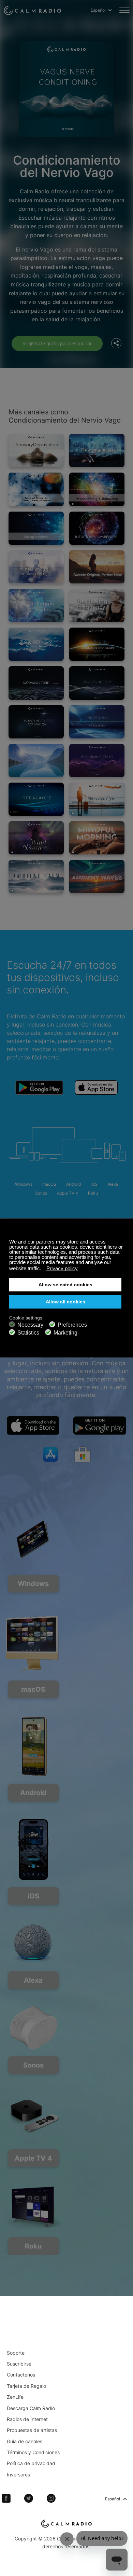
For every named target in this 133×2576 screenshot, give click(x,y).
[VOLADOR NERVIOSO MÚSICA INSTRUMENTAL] (97, 799)
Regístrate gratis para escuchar (57, 343)
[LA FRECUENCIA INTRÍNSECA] (97, 722)
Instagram (51, 2498)
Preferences (72, 1325)
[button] (43, 1269)
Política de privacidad (31, 2463)
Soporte (16, 2353)
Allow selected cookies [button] (65, 1285)
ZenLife (15, 2397)
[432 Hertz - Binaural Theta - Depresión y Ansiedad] (36, 567)
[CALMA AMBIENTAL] (36, 877)
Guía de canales (25, 2441)
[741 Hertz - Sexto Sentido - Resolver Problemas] (36, 528)
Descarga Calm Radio (31, 2408)
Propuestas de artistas (32, 2430)
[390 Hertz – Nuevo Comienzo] (97, 450)
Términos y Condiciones (33, 2452)
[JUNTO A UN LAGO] (36, 761)
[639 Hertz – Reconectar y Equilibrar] (97, 489)
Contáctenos (21, 2375)
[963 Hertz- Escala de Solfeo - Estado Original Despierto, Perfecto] (97, 567)
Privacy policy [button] (62, 1268)
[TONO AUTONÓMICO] (36, 683)
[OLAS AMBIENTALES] (97, 877)
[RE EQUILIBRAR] (36, 799)
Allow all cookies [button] (65, 1302)
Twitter (29, 2498)
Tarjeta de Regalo (26, 2386)
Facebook (6, 2498)
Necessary (30, 1325)
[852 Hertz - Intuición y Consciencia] (97, 528)
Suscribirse (19, 2364)
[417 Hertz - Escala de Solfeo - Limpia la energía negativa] (36, 606)
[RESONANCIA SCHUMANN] (97, 644)
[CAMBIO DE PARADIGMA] (36, 644)
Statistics (28, 1333)
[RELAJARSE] (36, 838)
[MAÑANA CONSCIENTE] (97, 838)
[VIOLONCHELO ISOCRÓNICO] (97, 761)
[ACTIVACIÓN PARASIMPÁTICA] (36, 722)
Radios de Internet (27, 2419)
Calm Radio (32, 10)
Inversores (18, 2475)
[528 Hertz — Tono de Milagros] (36, 489)
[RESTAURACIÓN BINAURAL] (97, 683)
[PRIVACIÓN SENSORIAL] (36, 450)
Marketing (65, 1333)
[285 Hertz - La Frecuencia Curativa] (97, 606)
